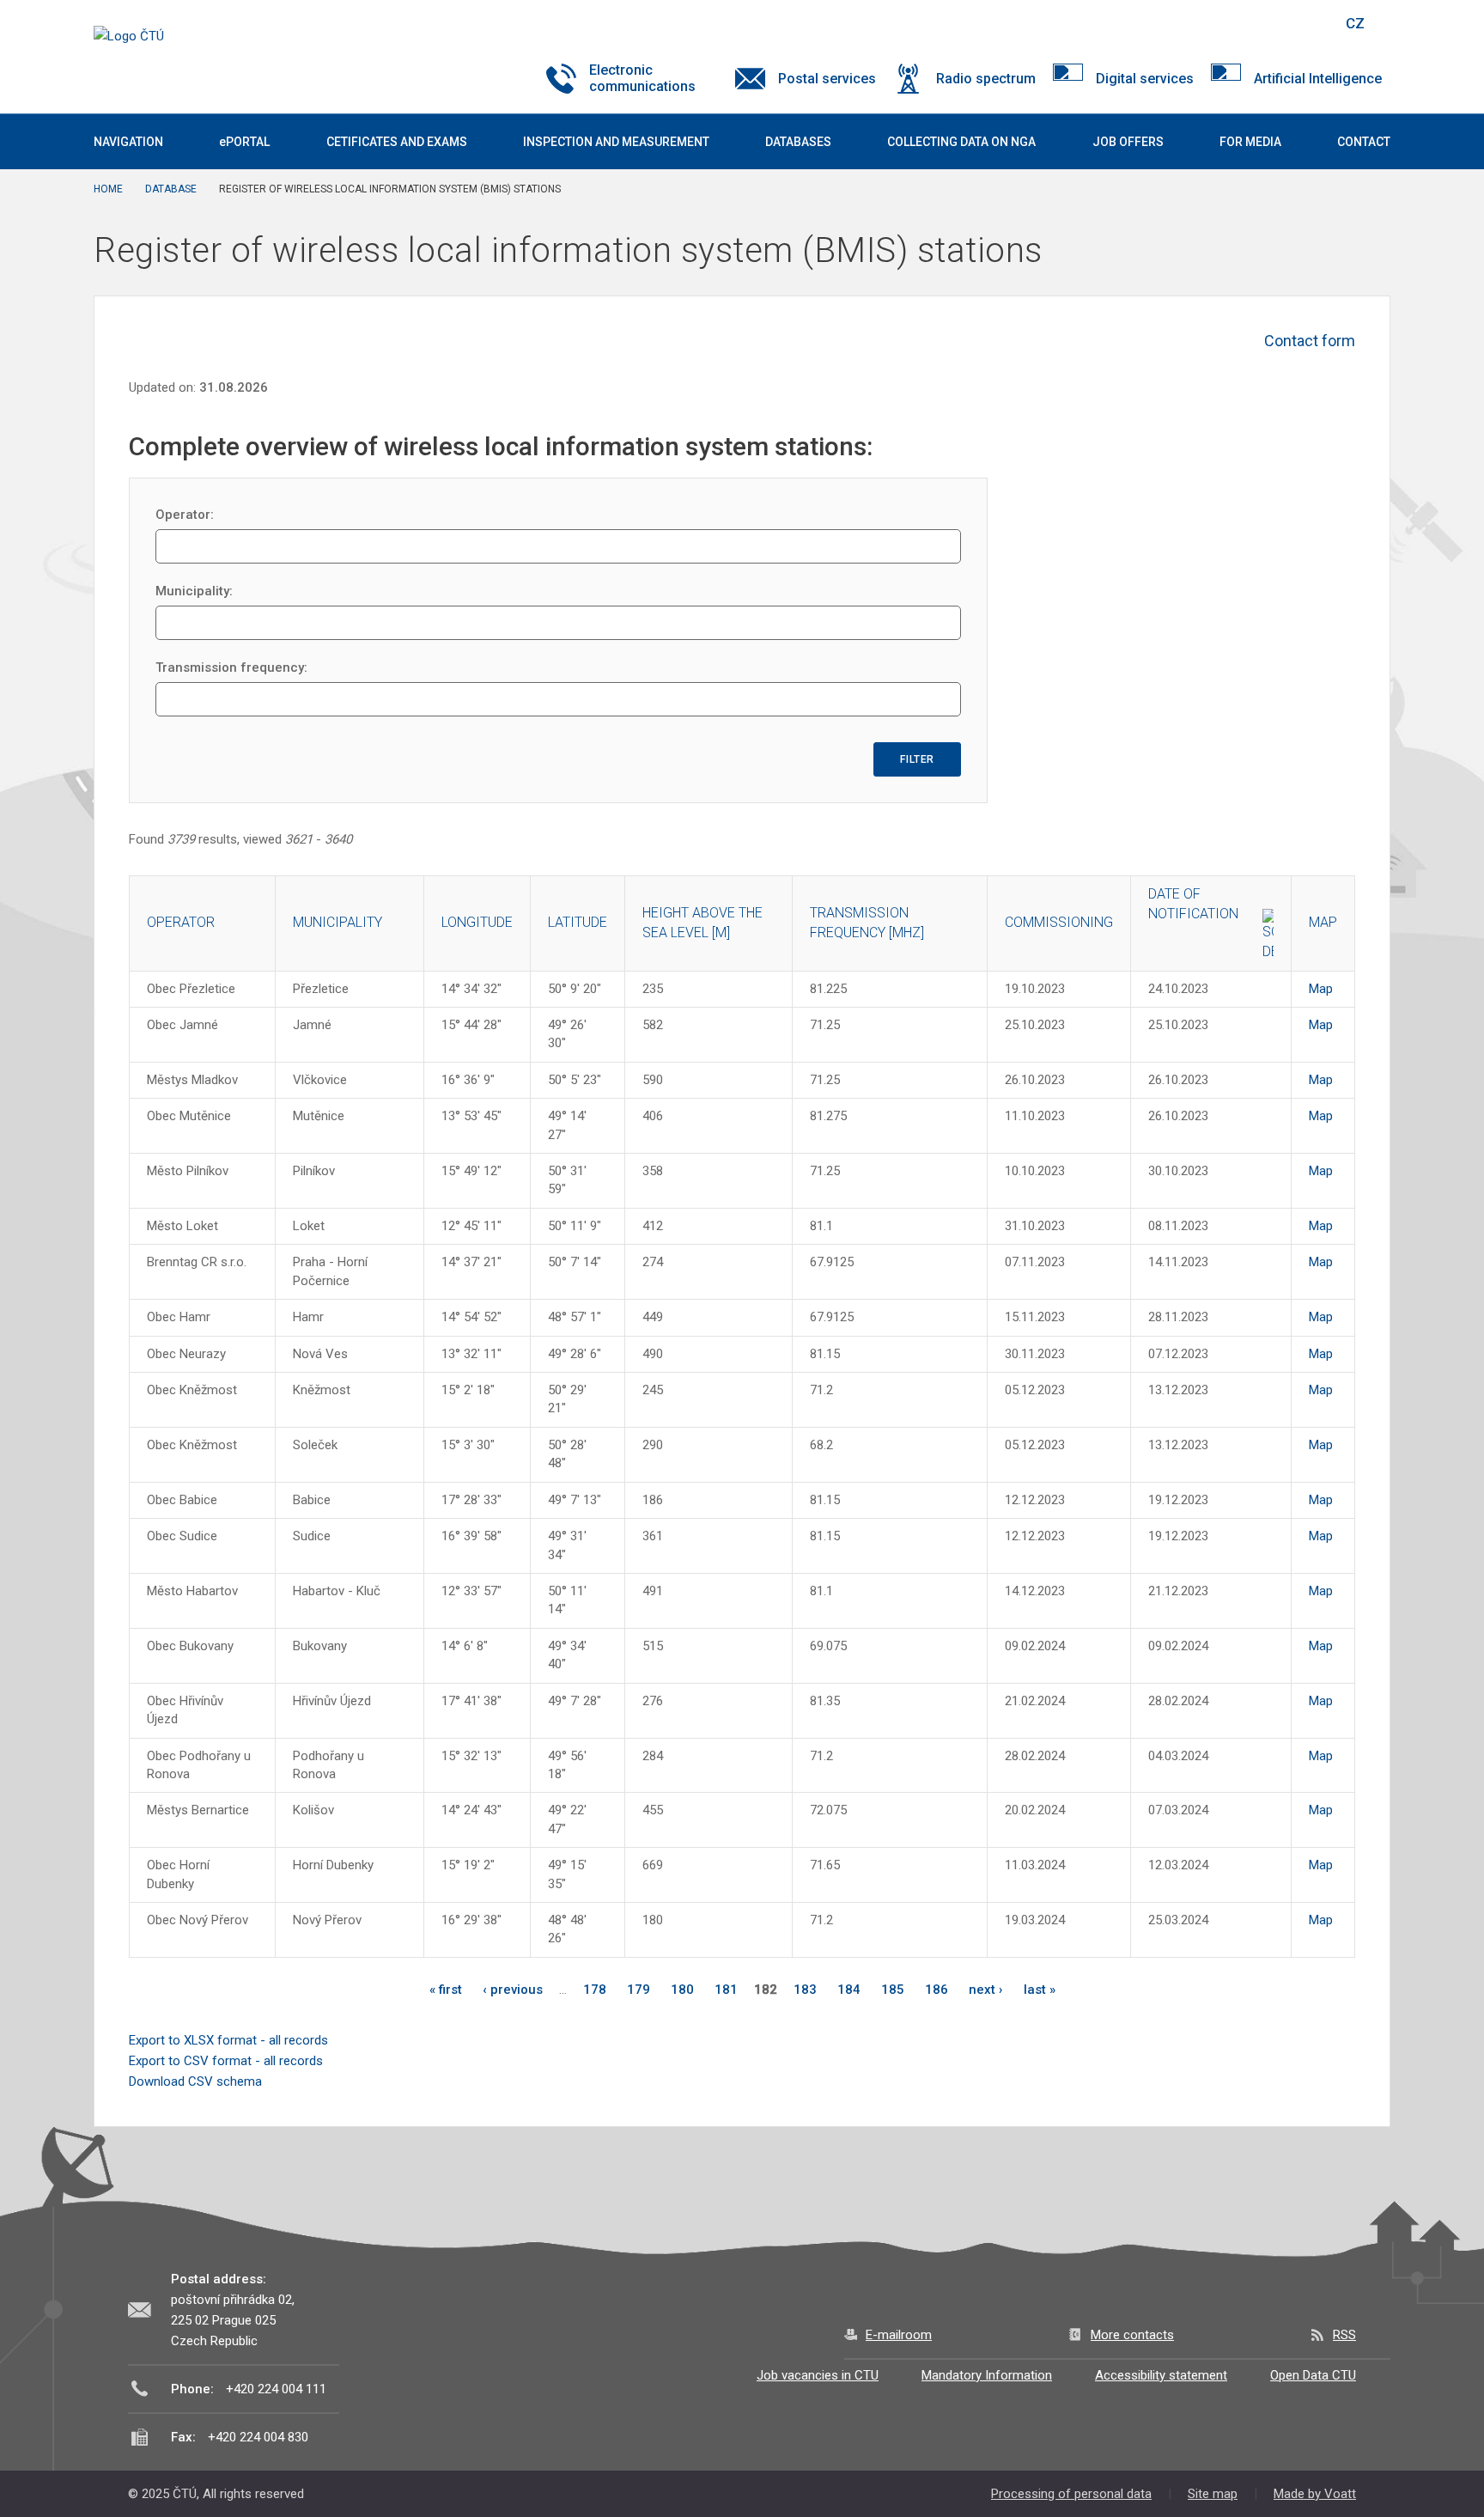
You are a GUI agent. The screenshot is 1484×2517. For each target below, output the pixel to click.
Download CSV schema (195, 2081)
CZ (1355, 23)
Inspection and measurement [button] (616, 142)
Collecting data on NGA (961, 142)
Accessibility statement (1161, 2375)
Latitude (578, 922)
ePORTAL (244, 142)
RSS (1344, 2335)
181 (726, 1990)
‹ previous (513, 1990)
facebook (1208, 23)
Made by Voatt (1315, 2494)
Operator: (185, 515)
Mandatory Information (987, 2375)
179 (639, 1990)
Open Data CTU (1313, 2375)
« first (446, 1990)
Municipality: (194, 591)
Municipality (338, 922)
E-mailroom (899, 2335)
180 (682, 1990)
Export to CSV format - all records (226, 2061)
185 (893, 1990)
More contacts (1132, 2335)
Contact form (1310, 341)
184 (849, 1990)
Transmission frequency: (231, 667)
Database (171, 189)
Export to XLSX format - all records (228, 2040)
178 (595, 1990)
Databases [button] (798, 142)
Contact (1364, 142)
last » (1040, 1990)
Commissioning (1059, 922)
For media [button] (1250, 142)
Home (108, 189)
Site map (1213, 2494)
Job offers (1128, 142)
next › (986, 1990)
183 (805, 1990)
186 (937, 1990)
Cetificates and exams (397, 142)
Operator (181, 922)
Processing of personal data (1071, 2494)
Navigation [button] (128, 142)
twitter (1238, 23)
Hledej (1311, 23)
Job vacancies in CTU (818, 2375)
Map (1321, 989)
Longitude (477, 922)
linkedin (1268, 23)
